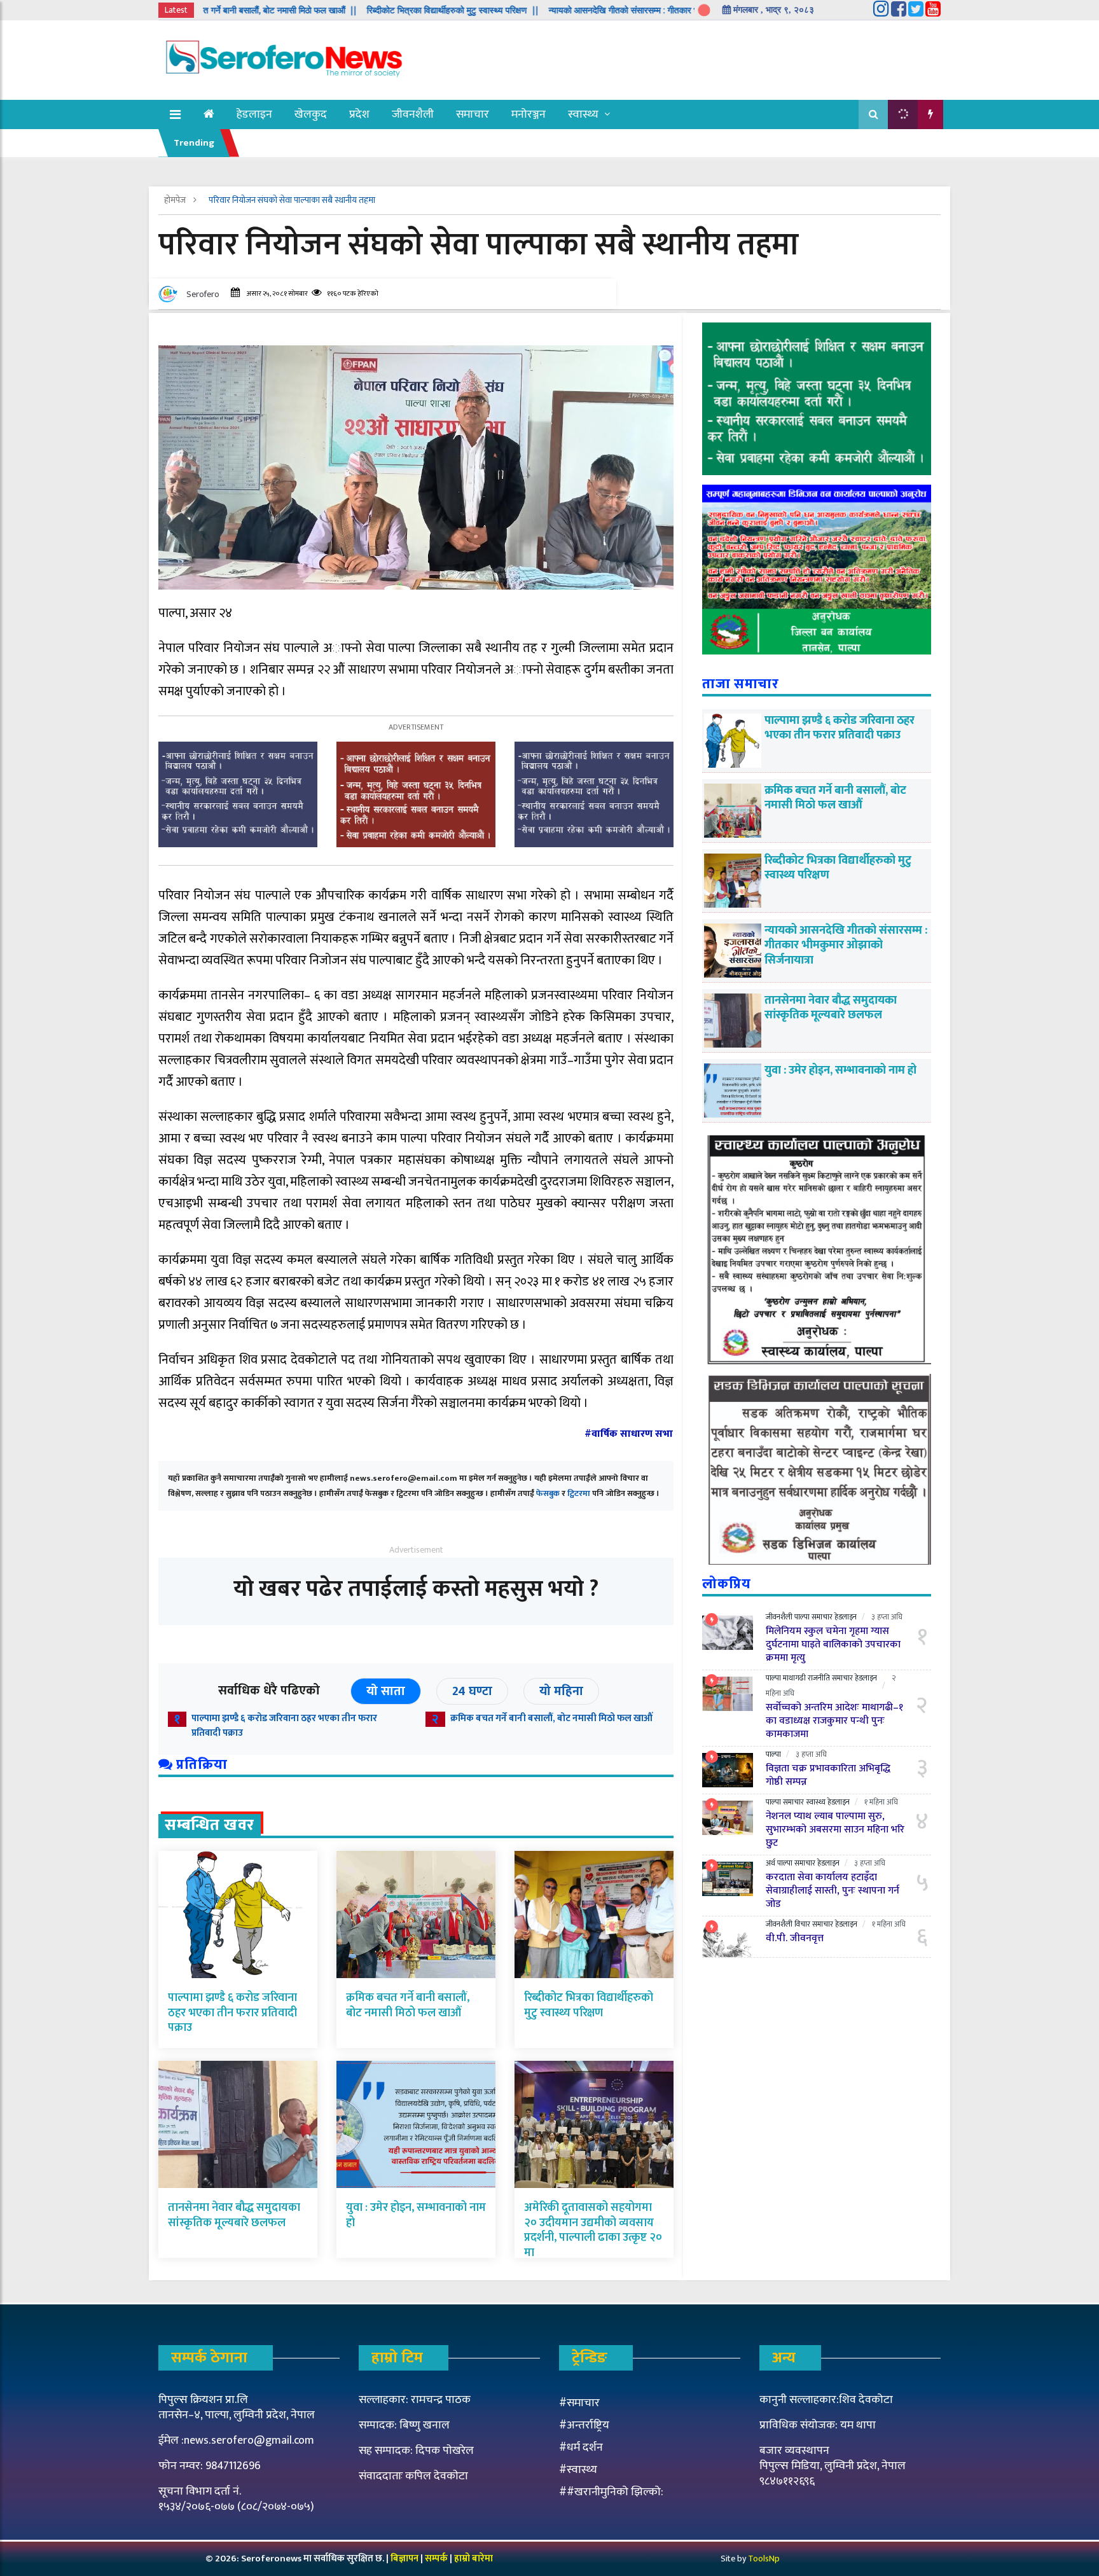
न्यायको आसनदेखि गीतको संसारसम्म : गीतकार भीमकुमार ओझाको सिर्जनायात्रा (846, 945)
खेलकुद (311, 114)
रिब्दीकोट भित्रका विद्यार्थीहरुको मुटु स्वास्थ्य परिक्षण (589, 2005)
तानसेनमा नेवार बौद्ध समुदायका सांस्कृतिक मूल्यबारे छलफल (234, 2215)
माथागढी (794, 1678)
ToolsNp (764, 2559)
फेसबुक (548, 1493)
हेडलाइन (254, 114)
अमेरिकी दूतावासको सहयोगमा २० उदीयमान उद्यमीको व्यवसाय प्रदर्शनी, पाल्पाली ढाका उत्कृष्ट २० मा (593, 2230)
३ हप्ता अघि (887, 1617)
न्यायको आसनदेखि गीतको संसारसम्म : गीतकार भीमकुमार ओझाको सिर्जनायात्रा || (589, 10)
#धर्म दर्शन (581, 2448)
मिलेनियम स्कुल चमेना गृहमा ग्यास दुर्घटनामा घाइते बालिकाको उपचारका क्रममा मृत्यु (833, 1645)
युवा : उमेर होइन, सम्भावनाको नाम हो (416, 2215)
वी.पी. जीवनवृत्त (795, 1938)
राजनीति (819, 1678)
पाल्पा (802, 1617)
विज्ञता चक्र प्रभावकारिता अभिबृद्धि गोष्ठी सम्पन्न (828, 1775)
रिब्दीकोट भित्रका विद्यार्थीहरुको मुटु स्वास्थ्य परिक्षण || (365, 10)
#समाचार (579, 2403)
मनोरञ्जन (529, 114)
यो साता (386, 1691)
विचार (802, 1924)
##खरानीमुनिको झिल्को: (611, 2492)
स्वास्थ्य (583, 114)
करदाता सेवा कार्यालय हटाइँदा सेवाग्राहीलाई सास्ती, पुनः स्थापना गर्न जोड (833, 1891)
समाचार (473, 114)
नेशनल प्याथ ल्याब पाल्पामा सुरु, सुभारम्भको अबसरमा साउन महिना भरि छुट (835, 1830)
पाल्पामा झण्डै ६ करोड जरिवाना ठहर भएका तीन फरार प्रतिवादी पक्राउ (284, 1726)
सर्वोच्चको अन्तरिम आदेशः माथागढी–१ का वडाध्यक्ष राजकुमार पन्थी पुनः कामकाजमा (834, 1721)
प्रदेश (359, 114)
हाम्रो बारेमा (473, 2559)
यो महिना (561, 1691)
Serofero (203, 294)
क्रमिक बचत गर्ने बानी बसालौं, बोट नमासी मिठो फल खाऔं (551, 1718)
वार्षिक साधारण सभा (632, 1434)
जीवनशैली (413, 114)
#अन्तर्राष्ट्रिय (584, 2425)
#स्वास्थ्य (578, 2470)
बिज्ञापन (404, 2559)
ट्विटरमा (579, 1493)
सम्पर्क (437, 2559)
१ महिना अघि (881, 1802)
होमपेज (176, 200)
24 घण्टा (472, 1691)
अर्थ (771, 1863)
